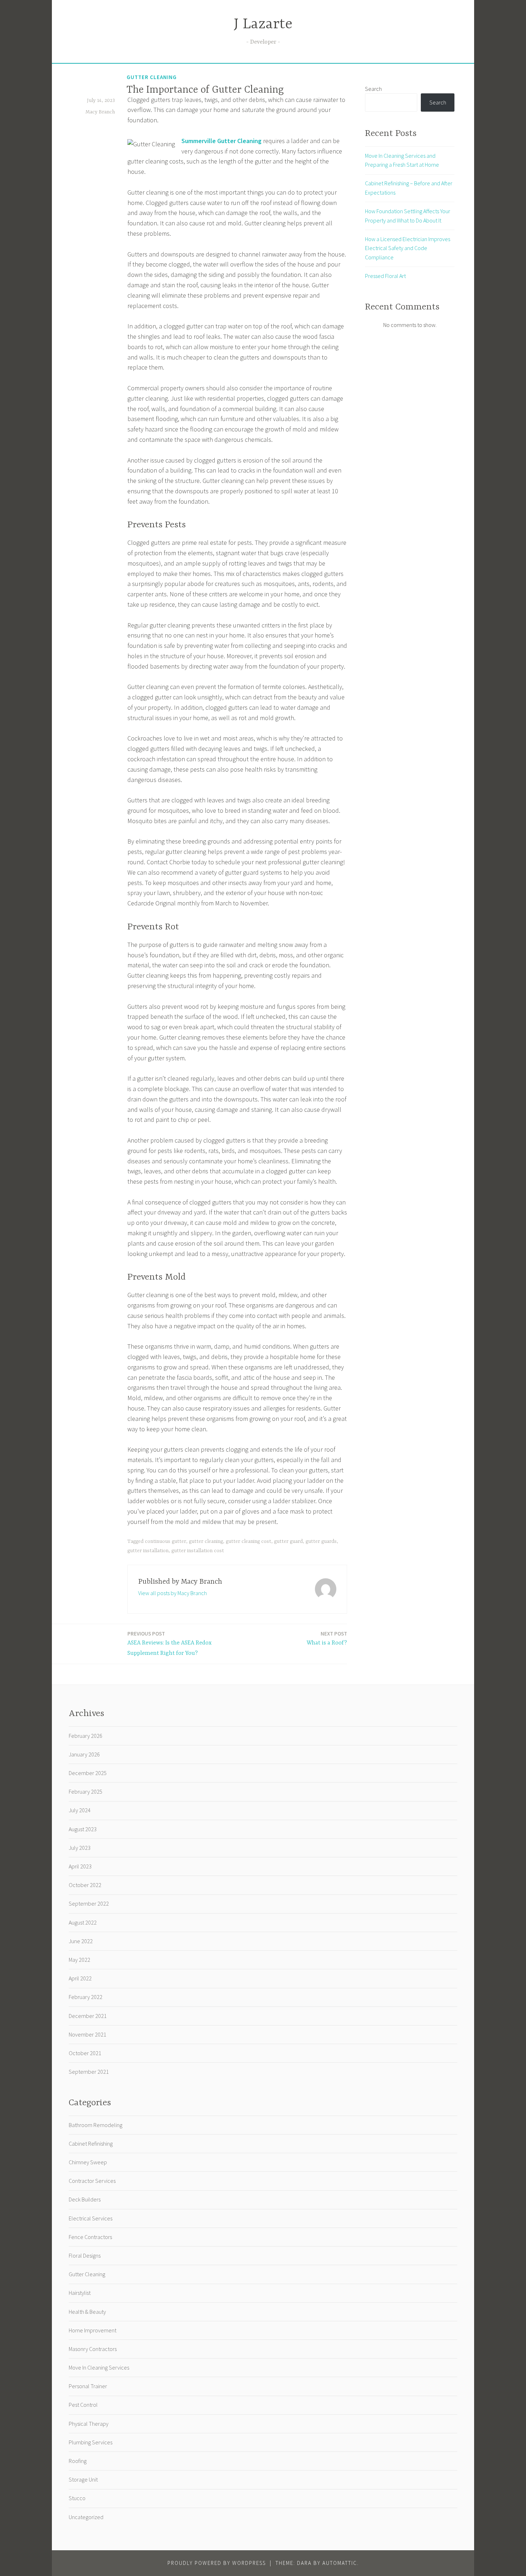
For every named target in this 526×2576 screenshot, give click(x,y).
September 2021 (89, 2072)
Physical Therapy (89, 2424)
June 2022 (81, 1941)
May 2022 (79, 1960)
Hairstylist (80, 2293)
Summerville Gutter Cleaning (221, 141)
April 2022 (80, 1978)
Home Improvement (92, 2330)
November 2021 (87, 2034)
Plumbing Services (91, 2442)
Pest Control (83, 2405)
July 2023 (80, 1848)
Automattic (340, 2563)
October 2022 (85, 1885)
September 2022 (89, 1903)
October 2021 (85, 2053)
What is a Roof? (327, 1638)
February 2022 (86, 1997)
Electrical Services (91, 2218)
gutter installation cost (198, 1551)
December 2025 (88, 1773)
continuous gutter (165, 1541)
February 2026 (86, 1736)
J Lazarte (263, 25)
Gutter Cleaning (152, 77)
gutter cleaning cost (249, 1541)
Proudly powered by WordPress (217, 2563)
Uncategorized (86, 2517)
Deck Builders (85, 2199)
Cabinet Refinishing (91, 2144)
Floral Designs (85, 2255)
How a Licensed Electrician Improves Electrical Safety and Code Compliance (408, 248)
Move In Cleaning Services (99, 2367)
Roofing (78, 2461)
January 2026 (84, 1754)
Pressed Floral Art (385, 276)
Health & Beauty (87, 2312)
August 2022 (83, 1922)
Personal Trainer (88, 2386)
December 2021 (88, 2016)
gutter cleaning (206, 1541)
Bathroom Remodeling (96, 2125)
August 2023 (83, 1829)
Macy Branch (100, 112)
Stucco (77, 2498)
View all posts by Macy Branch (172, 1593)
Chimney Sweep (88, 2162)
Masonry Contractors (93, 2349)
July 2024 (80, 1810)
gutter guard (288, 1541)
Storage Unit (83, 2479)
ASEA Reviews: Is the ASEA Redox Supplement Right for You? (169, 1643)
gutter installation (148, 1551)
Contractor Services (92, 2181)
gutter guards (321, 1541)
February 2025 (86, 1792)
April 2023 (80, 1866)
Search (373, 89)
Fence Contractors (90, 2237)
